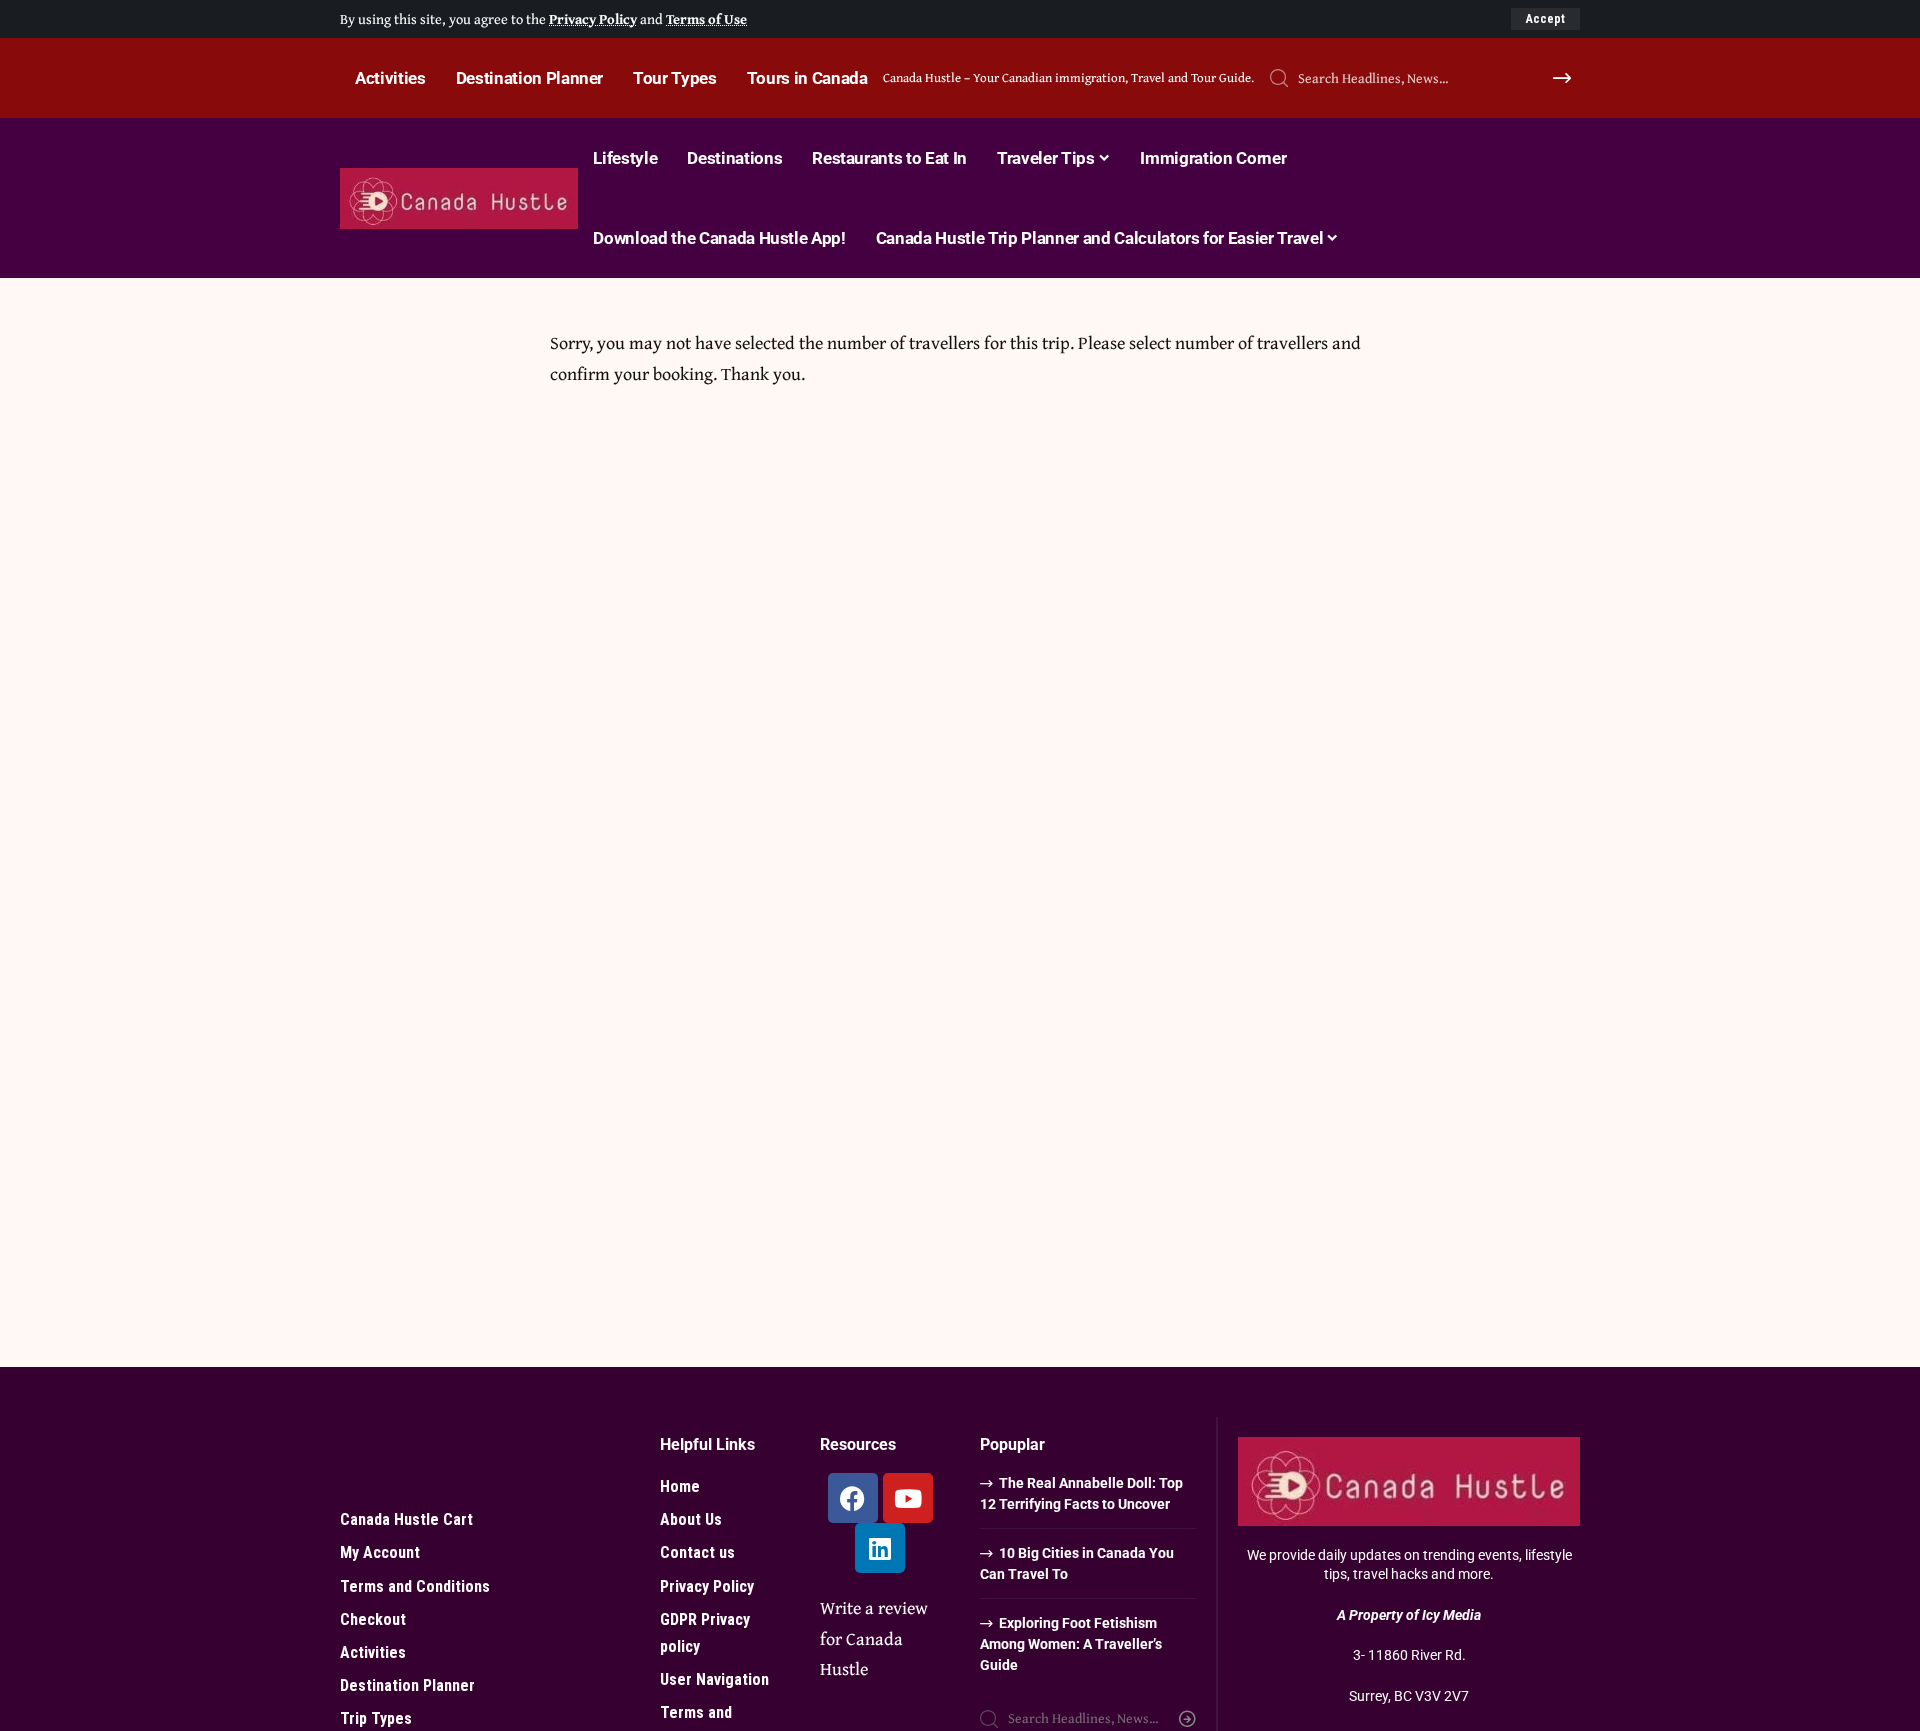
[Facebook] (853, 1498)
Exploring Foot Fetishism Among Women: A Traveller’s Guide (1071, 1644)
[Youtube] (908, 1498)
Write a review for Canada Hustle (874, 1638)
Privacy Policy (593, 18)
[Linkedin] (880, 1548)
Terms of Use (706, 18)
